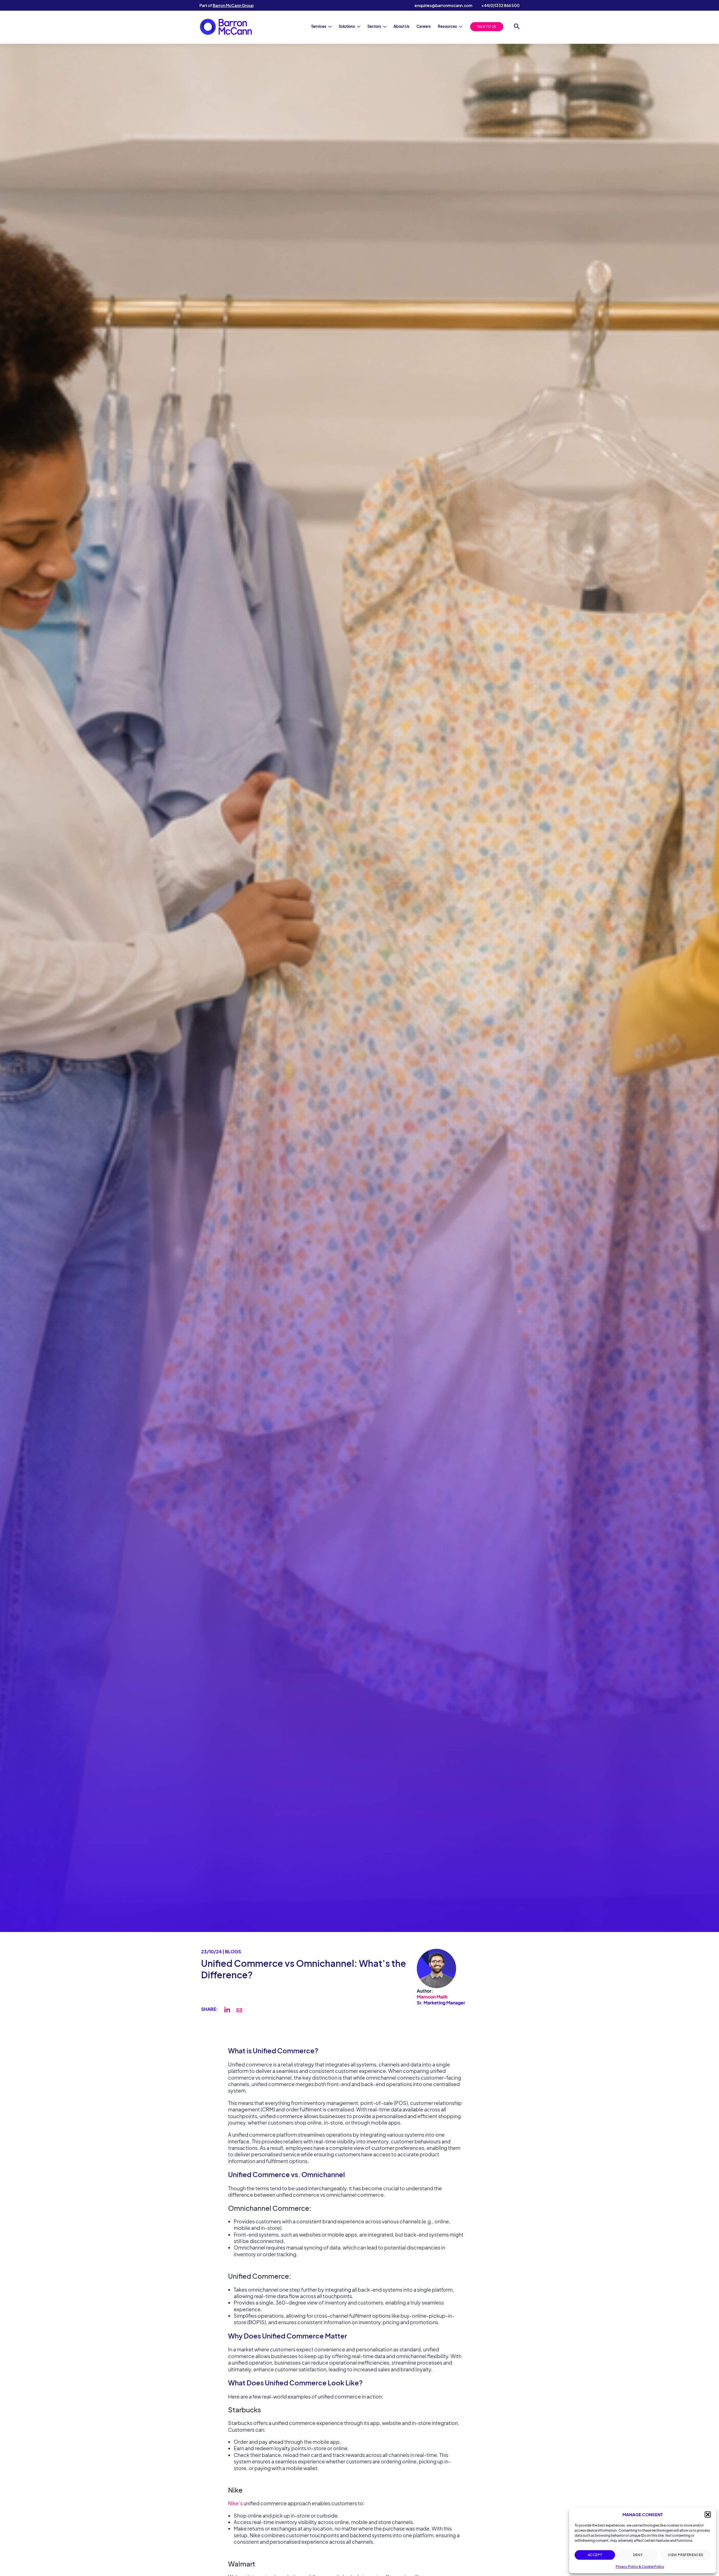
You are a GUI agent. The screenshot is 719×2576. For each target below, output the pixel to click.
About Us (401, 26)
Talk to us (487, 27)
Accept (595, 2555)
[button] (708, 2515)
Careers (424, 26)
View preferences (686, 2555)
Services (319, 26)
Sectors (374, 26)
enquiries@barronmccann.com (443, 5)
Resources (447, 26)
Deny (638, 2555)
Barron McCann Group (233, 5)
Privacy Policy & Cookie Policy (640, 2567)
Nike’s (235, 2503)
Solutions (347, 26)
